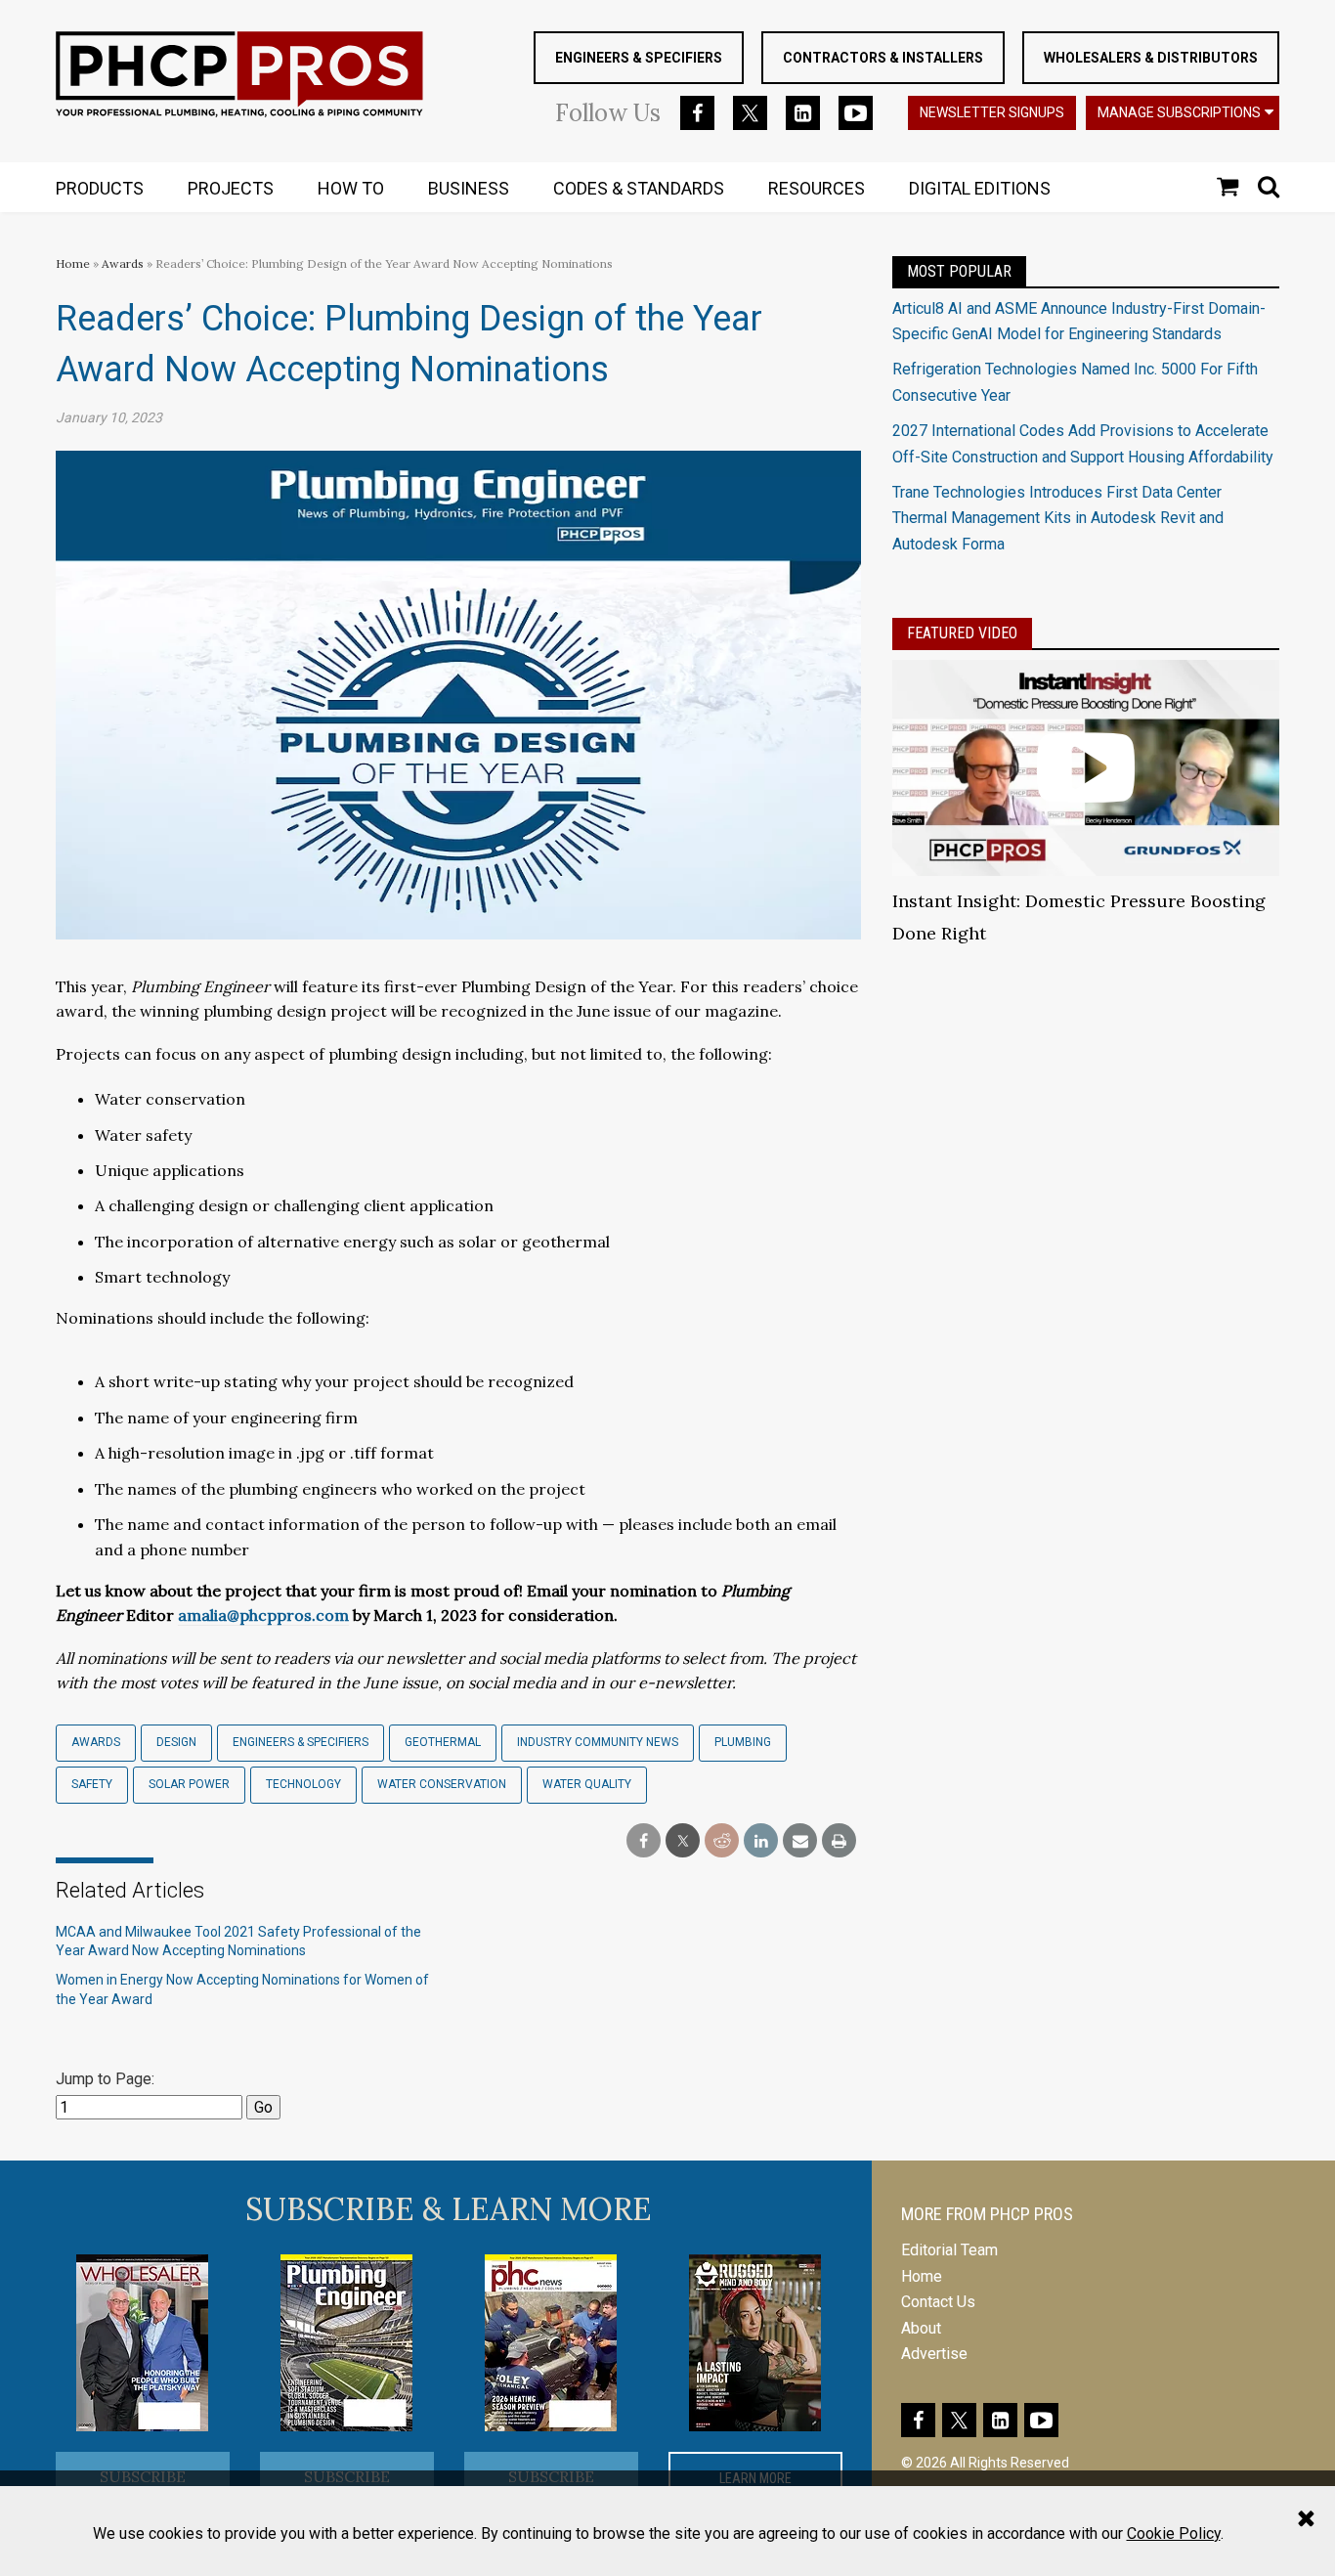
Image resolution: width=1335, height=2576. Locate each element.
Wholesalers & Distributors (1151, 58)
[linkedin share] (761, 1841)
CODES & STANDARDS (639, 188)
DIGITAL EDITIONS (980, 188)
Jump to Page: (105, 2079)
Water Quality (587, 1784)
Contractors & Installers (883, 58)
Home (73, 263)
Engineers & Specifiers (639, 58)
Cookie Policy (1174, 2533)
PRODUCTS (100, 188)
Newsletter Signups (992, 112)
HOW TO (351, 188)
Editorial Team (949, 2250)
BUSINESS (469, 188)
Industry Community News (598, 1742)
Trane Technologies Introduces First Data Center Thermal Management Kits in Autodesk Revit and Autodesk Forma (1058, 518)
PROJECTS (231, 188)
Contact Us (938, 2302)
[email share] (800, 1841)
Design (176, 1742)
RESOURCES (817, 188)
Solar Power (189, 1784)
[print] (839, 1841)
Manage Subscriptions (1179, 112)
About (921, 2328)
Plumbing (743, 1742)
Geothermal (443, 1742)
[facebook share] (644, 1841)
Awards (123, 263)
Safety (92, 1784)
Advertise (934, 2354)
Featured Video (962, 633)
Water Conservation (442, 1784)
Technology (303, 1784)
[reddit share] (722, 1841)
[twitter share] (683, 1841)
